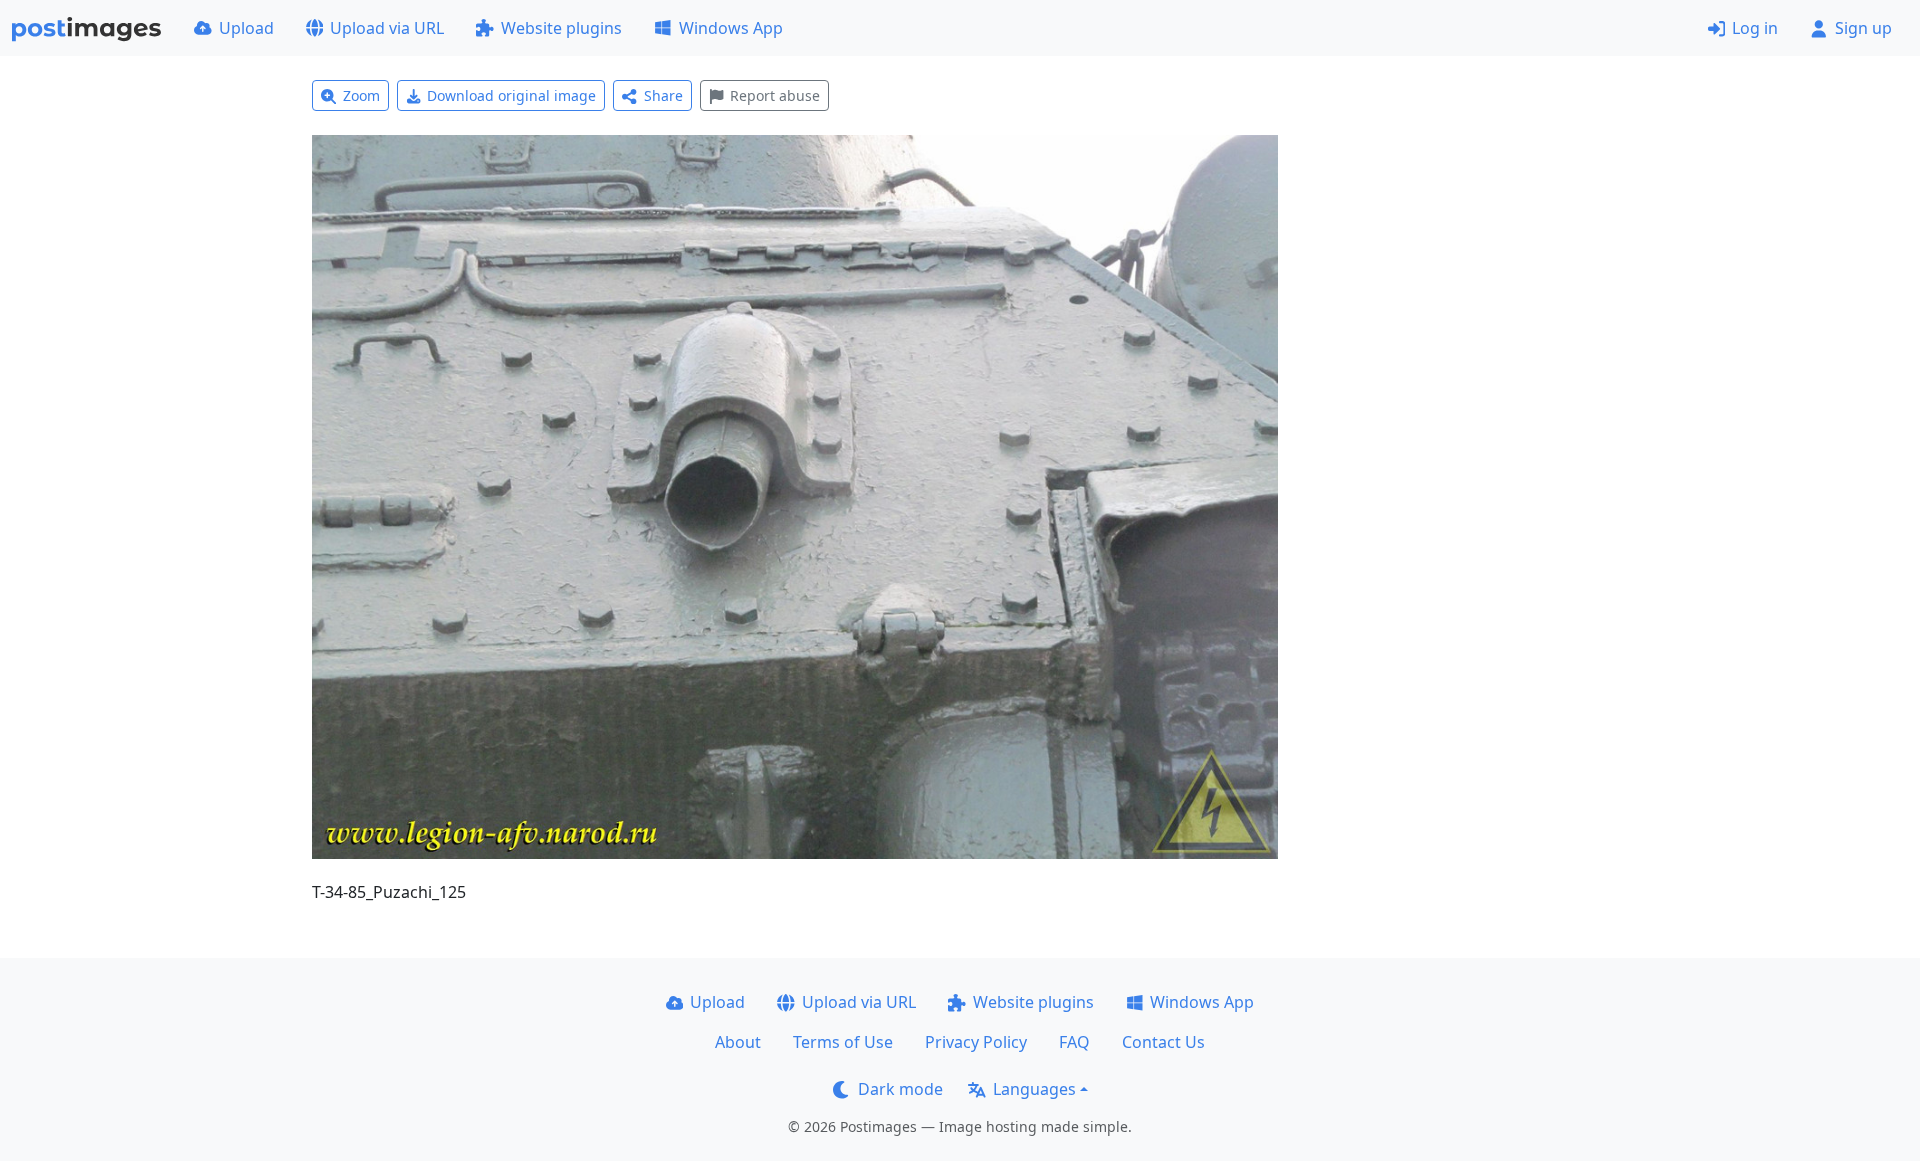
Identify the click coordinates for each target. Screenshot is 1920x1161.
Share (663, 95)
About (738, 1042)
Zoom (361, 95)
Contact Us (1163, 1042)
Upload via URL (387, 28)
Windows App (731, 28)
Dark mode (900, 1089)
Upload (246, 28)
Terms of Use (843, 1042)
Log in (1755, 28)
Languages (1034, 1089)
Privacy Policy (976, 1042)
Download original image (511, 95)
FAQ (1074, 1042)
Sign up (1863, 28)
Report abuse (775, 95)
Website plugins (561, 28)
